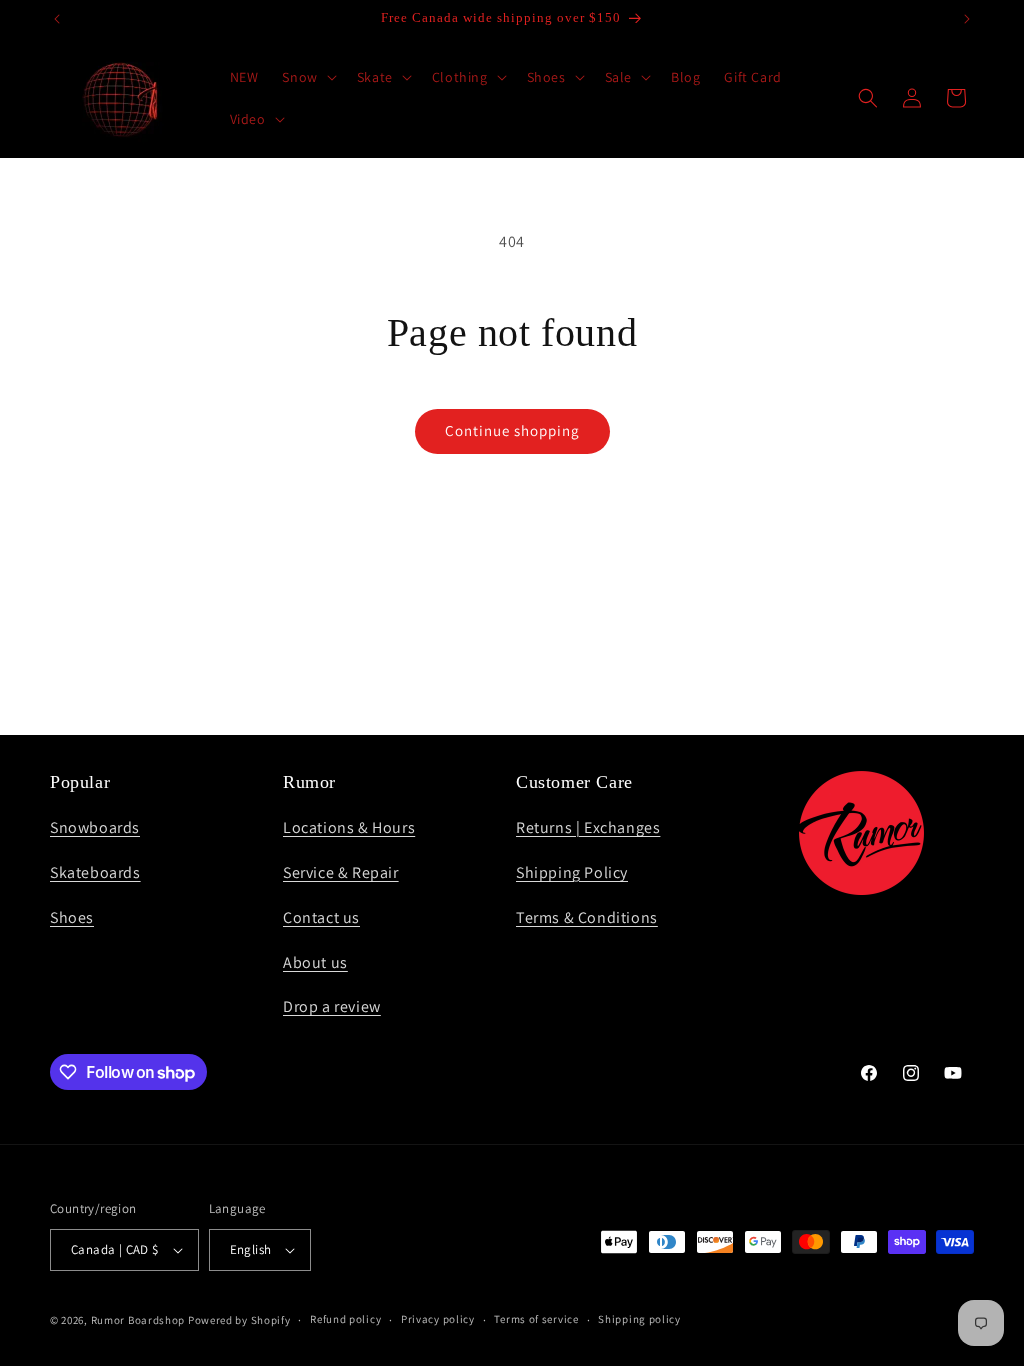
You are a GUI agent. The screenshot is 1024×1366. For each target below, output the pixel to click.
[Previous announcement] (57, 19)
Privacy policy (438, 1319)
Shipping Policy (572, 872)
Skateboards (95, 872)
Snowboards (95, 827)
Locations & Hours (349, 827)
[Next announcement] (967, 19)
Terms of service (536, 1319)
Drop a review (332, 1006)
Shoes (72, 917)
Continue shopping (512, 430)
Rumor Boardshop (138, 1320)
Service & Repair (341, 872)
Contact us (321, 917)
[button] (307, 77)
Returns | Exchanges (588, 827)
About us (315, 962)
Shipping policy (639, 1319)
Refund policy (345, 1319)
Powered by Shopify (239, 1320)
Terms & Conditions (587, 917)
